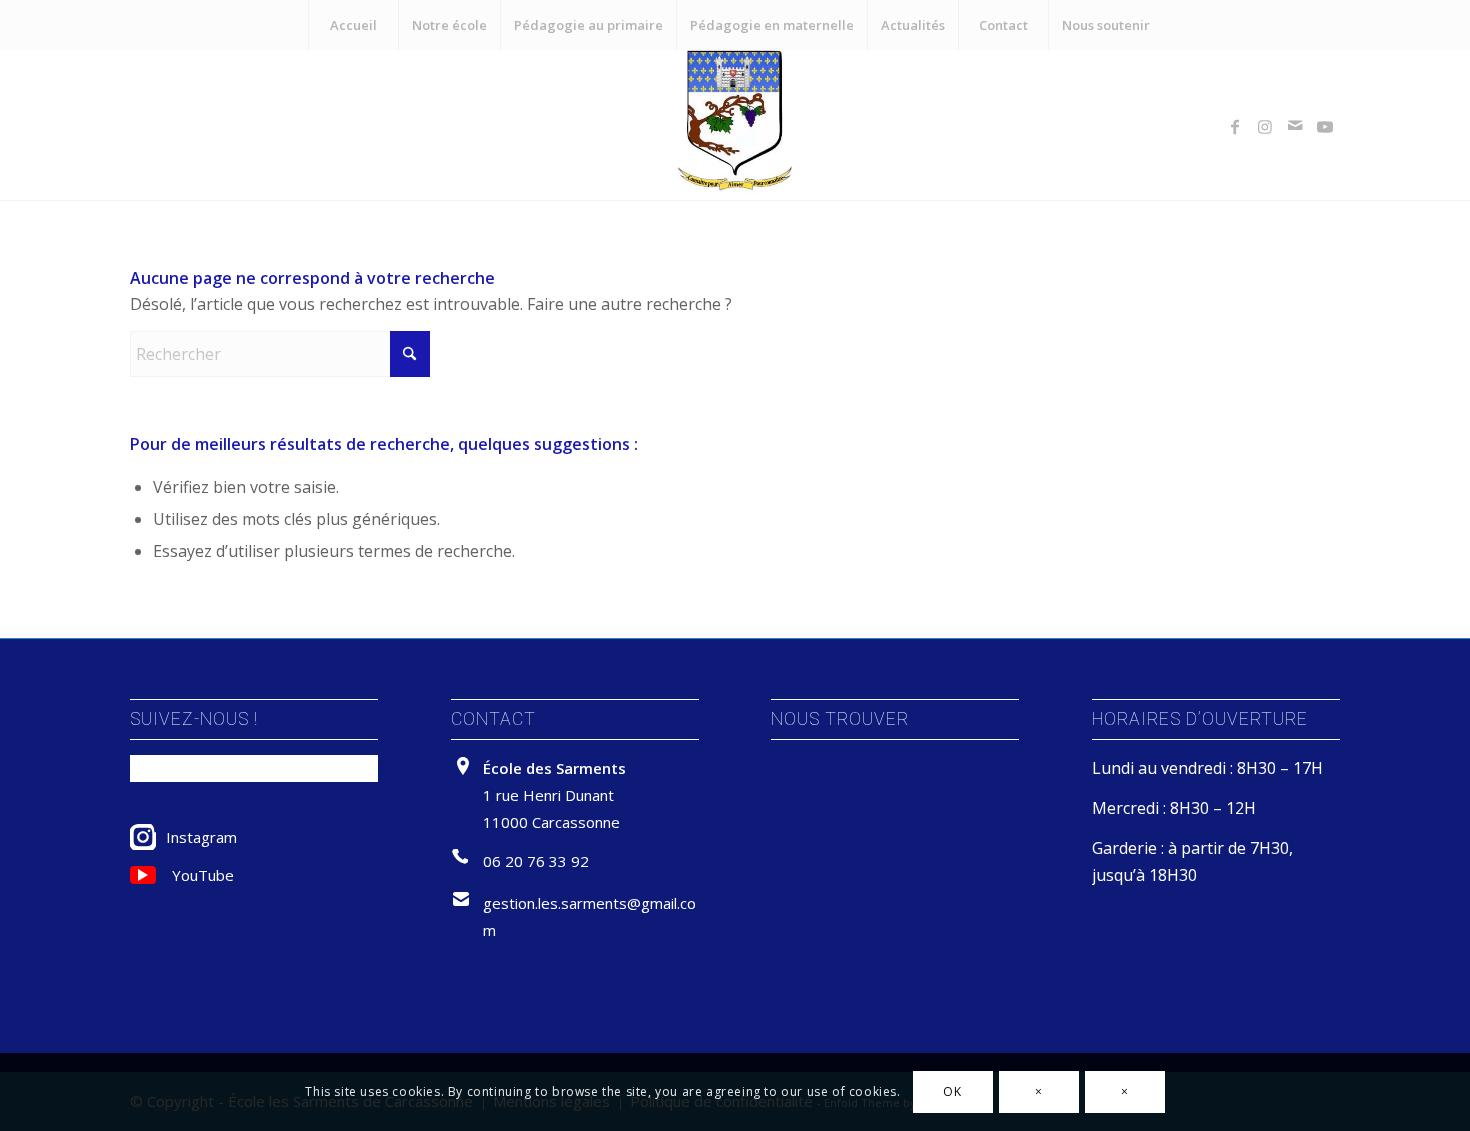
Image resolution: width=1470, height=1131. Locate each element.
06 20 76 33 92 (536, 861)
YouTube (203, 875)
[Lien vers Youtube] (1325, 125)
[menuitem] (353, 25)
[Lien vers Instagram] (1265, 125)
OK (952, 1091)
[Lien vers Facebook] (1235, 125)
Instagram (201, 837)
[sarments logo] (735, 125)
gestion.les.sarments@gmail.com (589, 916)
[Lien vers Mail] (1295, 125)
